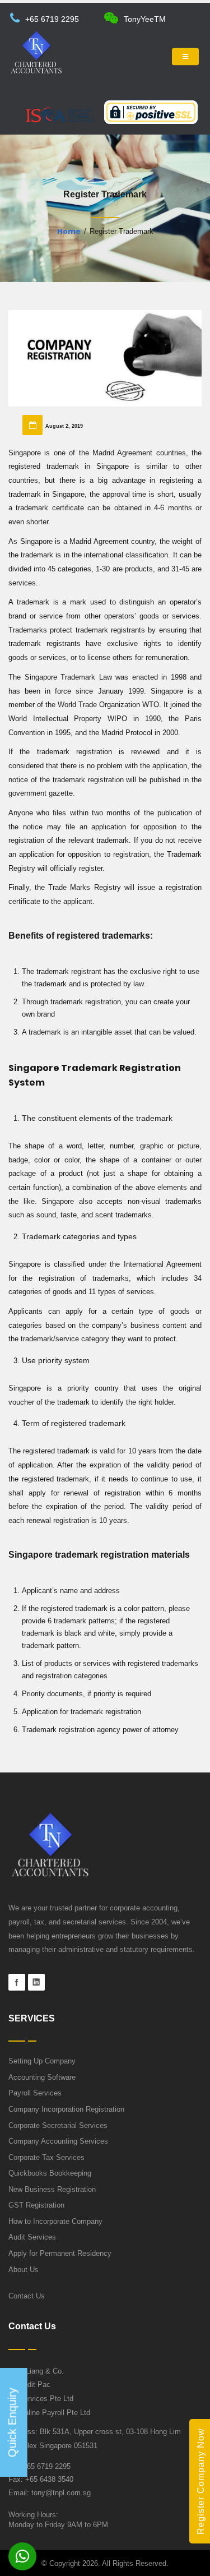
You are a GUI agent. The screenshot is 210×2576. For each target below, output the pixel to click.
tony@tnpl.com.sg (61, 2493)
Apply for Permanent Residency (60, 2254)
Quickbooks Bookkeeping (50, 2173)
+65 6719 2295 (52, 19)
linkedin (36, 1982)
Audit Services (32, 2237)
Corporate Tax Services (46, 2158)
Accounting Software (42, 2078)
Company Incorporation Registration (66, 2109)
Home (69, 231)
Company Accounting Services (58, 2141)
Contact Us (27, 2296)
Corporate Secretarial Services (58, 2126)
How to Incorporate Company (55, 2222)
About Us (24, 2270)
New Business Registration (52, 2190)
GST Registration (36, 2205)
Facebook (17, 1982)
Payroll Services (35, 2093)
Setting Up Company (42, 2061)
